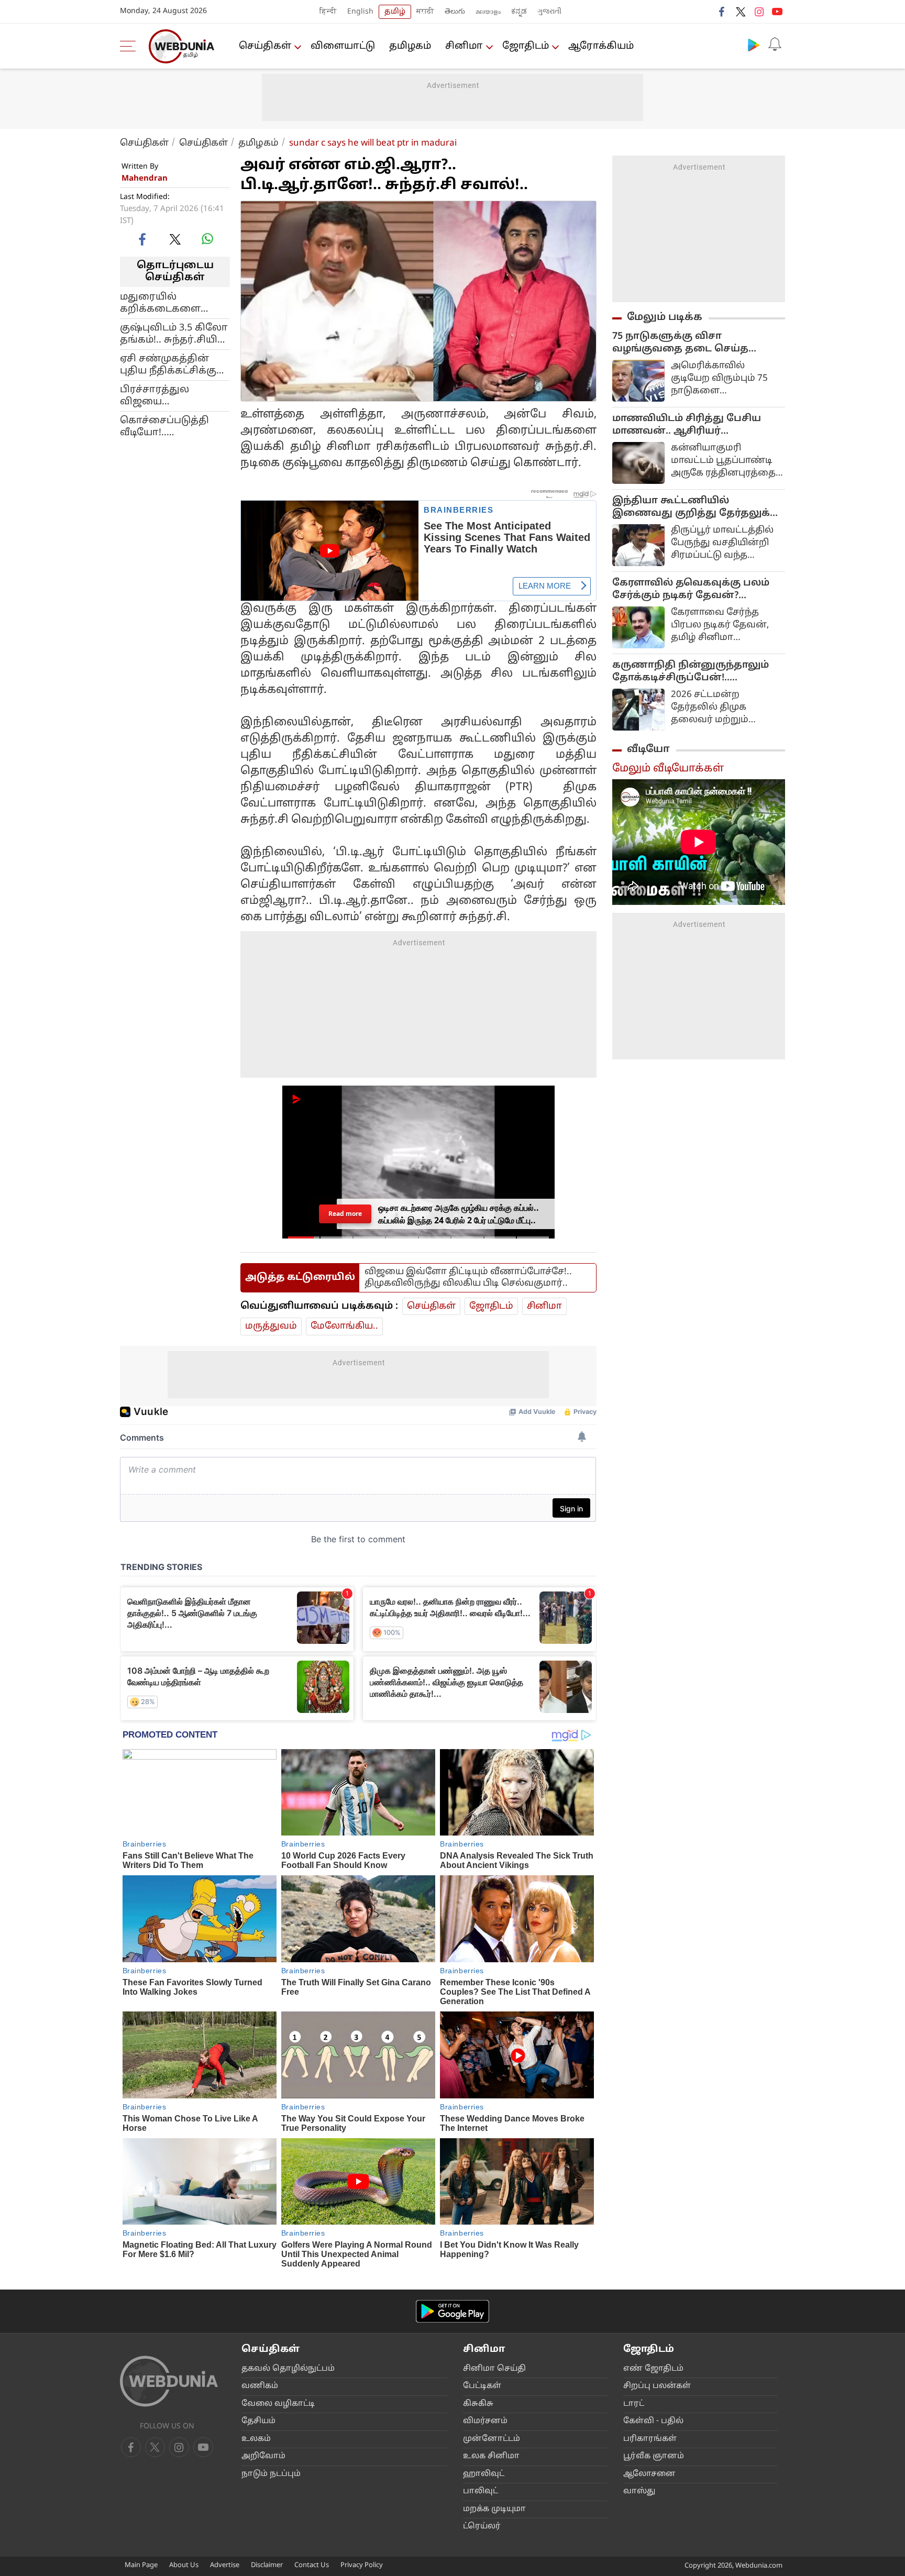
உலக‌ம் (256, 2439)
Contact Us (312, 2566)
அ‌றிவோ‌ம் (263, 2456)
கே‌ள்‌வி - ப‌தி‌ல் (653, 2421)
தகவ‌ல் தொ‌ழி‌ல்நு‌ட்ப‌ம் (288, 2369)
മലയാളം (488, 12)
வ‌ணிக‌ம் (260, 2386)
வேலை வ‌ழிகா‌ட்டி (278, 2404)
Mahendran (145, 179)
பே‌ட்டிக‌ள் (482, 2386)
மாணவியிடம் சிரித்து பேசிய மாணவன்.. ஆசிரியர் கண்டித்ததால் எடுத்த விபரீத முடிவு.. (687, 425)
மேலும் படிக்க (665, 317)
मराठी (425, 12)
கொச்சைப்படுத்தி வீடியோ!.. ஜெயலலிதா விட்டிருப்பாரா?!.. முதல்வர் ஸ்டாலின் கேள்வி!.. (167, 426)
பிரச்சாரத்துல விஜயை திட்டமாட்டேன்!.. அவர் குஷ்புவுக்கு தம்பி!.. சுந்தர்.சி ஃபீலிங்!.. (172, 395)
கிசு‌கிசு (478, 2404)
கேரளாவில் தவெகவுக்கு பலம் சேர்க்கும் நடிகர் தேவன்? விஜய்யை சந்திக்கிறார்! (691, 590)
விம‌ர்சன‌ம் (485, 2421)
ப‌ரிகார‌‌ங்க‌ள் (650, 2439)
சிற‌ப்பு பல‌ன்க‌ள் (657, 2386)
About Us (184, 2566)
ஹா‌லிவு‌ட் (484, 2474)
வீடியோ (648, 749)
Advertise (225, 2566)
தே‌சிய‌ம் (258, 2421)
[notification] (775, 45)
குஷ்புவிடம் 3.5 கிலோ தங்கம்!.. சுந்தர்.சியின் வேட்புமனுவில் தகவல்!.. (174, 334)
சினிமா (464, 46)
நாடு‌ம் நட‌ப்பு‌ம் (271, 2474)
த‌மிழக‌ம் (410, 46)
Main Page (141, 2566)
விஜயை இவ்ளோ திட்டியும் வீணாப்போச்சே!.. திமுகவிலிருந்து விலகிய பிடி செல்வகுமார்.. (468, 1278)
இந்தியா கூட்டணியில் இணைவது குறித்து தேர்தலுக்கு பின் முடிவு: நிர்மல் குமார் (696, 507)
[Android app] (452, 2311)
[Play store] (754, 45)
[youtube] (777, 12)
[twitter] (741, 12)
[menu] (130, 46)
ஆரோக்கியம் (601, 46)
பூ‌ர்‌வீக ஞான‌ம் (654, 2456)
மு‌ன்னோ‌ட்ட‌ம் (492, 2439)
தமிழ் (395, 12)
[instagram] (759, 12)
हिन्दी (328, 12)
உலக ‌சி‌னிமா (491, 2456)
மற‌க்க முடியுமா (494, 2509)
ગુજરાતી (549, 12)
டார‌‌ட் (634, 2404)
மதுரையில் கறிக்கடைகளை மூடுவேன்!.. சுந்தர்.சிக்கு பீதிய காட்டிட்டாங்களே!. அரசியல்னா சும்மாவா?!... (164, 303)
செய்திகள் (265, 46)
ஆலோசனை (649, 2474)
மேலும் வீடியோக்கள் (668, 769)
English (360, 12)
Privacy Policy (362, 2566)
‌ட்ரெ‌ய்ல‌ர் (482, 2527)
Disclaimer (267, 2566)
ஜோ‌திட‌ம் (526, 46)
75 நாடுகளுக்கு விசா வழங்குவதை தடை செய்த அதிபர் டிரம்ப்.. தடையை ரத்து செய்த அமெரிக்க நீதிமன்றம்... (691, 343)
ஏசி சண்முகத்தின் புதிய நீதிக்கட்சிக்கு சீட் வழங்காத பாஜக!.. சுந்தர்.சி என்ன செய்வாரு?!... (173, 364)
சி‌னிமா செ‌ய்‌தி (494, 2369)
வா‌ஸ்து (639, 2491)
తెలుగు (455, 12)
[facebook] (722, 12)
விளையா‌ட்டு (343, 46)
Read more (345, 1214)
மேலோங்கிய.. (344, 1326)
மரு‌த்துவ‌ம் (271, 1326)
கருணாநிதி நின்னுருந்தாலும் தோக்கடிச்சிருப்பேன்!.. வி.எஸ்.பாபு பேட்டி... (691, 672)
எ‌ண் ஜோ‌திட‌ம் (653, 2369)
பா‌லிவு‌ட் (481, 2491)
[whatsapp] (207, 239)
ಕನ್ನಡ (519, 12)
